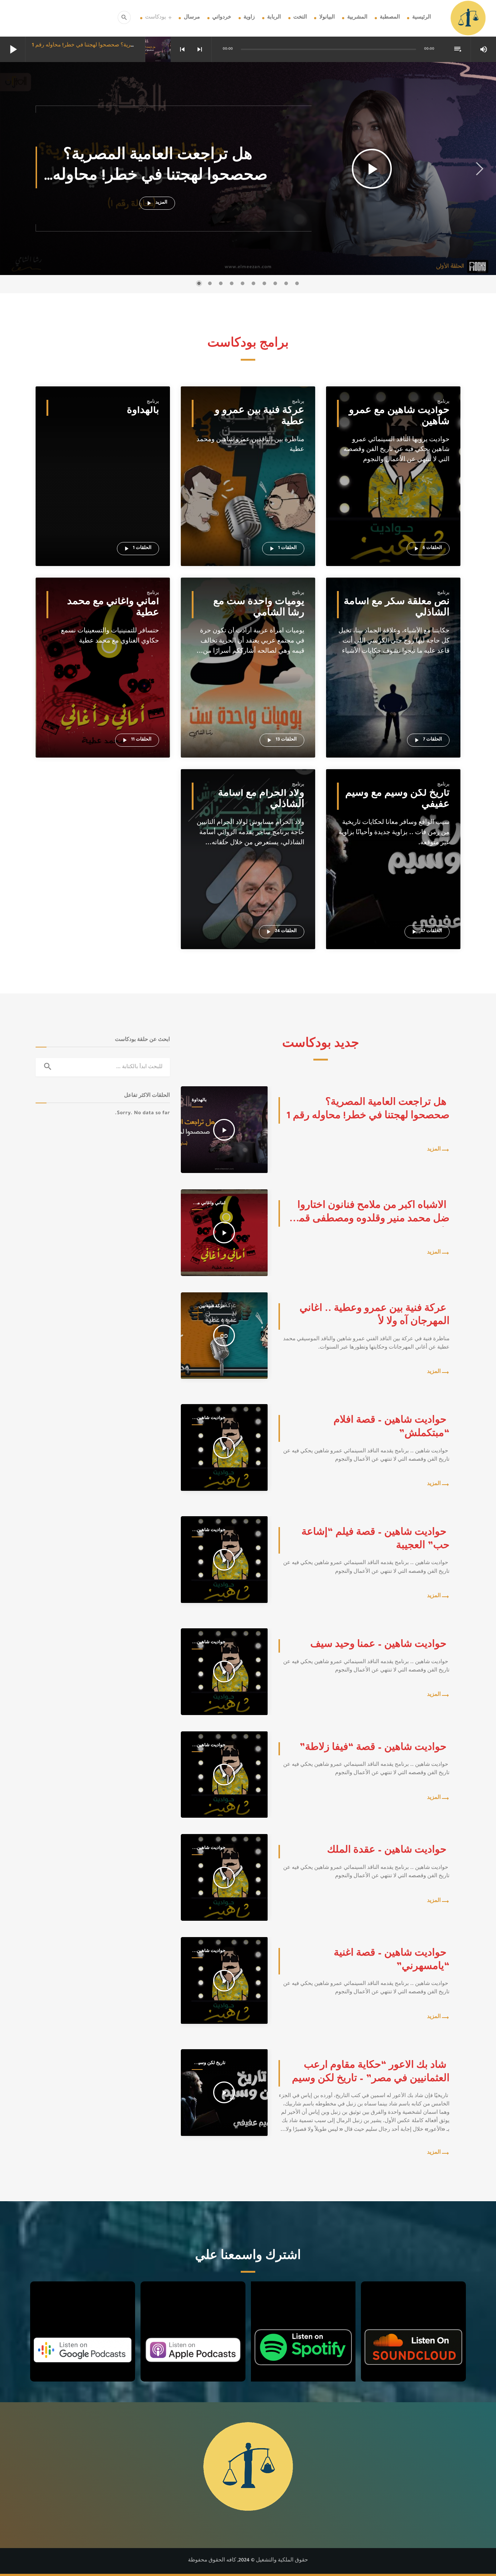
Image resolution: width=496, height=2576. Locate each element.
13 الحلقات (281, 740)
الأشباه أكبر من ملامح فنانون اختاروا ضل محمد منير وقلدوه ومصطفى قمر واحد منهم (103, 652)
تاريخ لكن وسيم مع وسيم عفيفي (397, 800)
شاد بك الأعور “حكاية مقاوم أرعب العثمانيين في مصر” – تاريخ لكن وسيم (393, 844)
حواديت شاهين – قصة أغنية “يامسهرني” (393, 519)
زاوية (249, 18)
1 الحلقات (282, 549)
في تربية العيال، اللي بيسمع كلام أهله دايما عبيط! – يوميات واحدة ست (248, 675)
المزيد (156, 203)
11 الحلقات (136, 740)
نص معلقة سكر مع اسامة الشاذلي (397, 609)
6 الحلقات (427, 549)
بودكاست (156, 18)
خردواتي (222, 18)
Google (82, 2304)
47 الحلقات (426, 932)
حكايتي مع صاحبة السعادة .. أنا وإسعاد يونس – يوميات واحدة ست (248, 664)
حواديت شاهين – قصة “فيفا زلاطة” (387, 495)
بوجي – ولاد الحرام (223, 855)
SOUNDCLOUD (413, 2304)
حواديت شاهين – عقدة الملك (380, 507)
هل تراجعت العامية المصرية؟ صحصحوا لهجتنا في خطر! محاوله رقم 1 (109, 46)
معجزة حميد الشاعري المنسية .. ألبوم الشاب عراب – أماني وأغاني (103, 675)
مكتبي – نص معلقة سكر (374, 675)
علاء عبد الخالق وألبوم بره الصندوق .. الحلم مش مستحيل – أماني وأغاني (103, 687)
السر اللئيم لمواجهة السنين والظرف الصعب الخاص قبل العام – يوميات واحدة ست (248, 652)
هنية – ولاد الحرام (221, 879)
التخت (300, 18)
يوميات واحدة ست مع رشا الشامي (259, 609)
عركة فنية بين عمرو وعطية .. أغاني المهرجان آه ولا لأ (248, 461)
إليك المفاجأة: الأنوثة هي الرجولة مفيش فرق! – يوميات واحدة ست (248, 687)
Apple (193, 2304)
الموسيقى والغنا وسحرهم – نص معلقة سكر (393, 664)
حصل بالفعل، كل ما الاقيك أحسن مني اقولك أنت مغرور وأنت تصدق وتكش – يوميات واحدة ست (248, 699)
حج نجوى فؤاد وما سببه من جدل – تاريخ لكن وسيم (393, 867)
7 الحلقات (427, 740)
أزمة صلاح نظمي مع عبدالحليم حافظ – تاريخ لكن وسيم (393, 855)
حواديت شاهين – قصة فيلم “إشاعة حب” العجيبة (393, 472)
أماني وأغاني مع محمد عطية (113, 609)
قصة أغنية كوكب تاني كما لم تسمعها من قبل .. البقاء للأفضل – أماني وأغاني (103, 699)
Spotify (303, 2304)
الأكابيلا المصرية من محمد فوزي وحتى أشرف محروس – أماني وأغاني (103, 710)
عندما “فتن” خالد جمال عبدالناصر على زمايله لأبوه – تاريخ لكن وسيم (393, 902)
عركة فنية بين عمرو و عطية (259, 417)
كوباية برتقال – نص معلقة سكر (382, 699)
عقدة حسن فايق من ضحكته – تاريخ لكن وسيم (393, 879)
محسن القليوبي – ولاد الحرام (235, 902)
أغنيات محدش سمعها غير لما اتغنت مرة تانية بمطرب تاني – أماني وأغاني (103, 664)
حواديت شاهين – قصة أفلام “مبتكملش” (392, 461)
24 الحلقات (281, 932)
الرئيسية (422, 18)
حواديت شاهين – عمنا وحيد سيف (384, 484)
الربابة (274, 18)
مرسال (192, 18)
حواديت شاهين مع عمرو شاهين (399, 417)
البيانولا (327, 18)
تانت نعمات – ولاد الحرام (230, 844)
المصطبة (390, 18)
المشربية (357, 18)
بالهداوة (143, 412)
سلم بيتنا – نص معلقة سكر (377, 710)
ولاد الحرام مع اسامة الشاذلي (261, 800)
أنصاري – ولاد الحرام (225, 867)
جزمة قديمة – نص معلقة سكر (381, 687)
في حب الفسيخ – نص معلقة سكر (385, 652)
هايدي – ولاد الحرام (224, 890)
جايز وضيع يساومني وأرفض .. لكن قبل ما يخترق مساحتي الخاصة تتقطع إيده (248, 710)
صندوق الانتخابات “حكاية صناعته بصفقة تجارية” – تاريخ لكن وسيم (393, 890)
